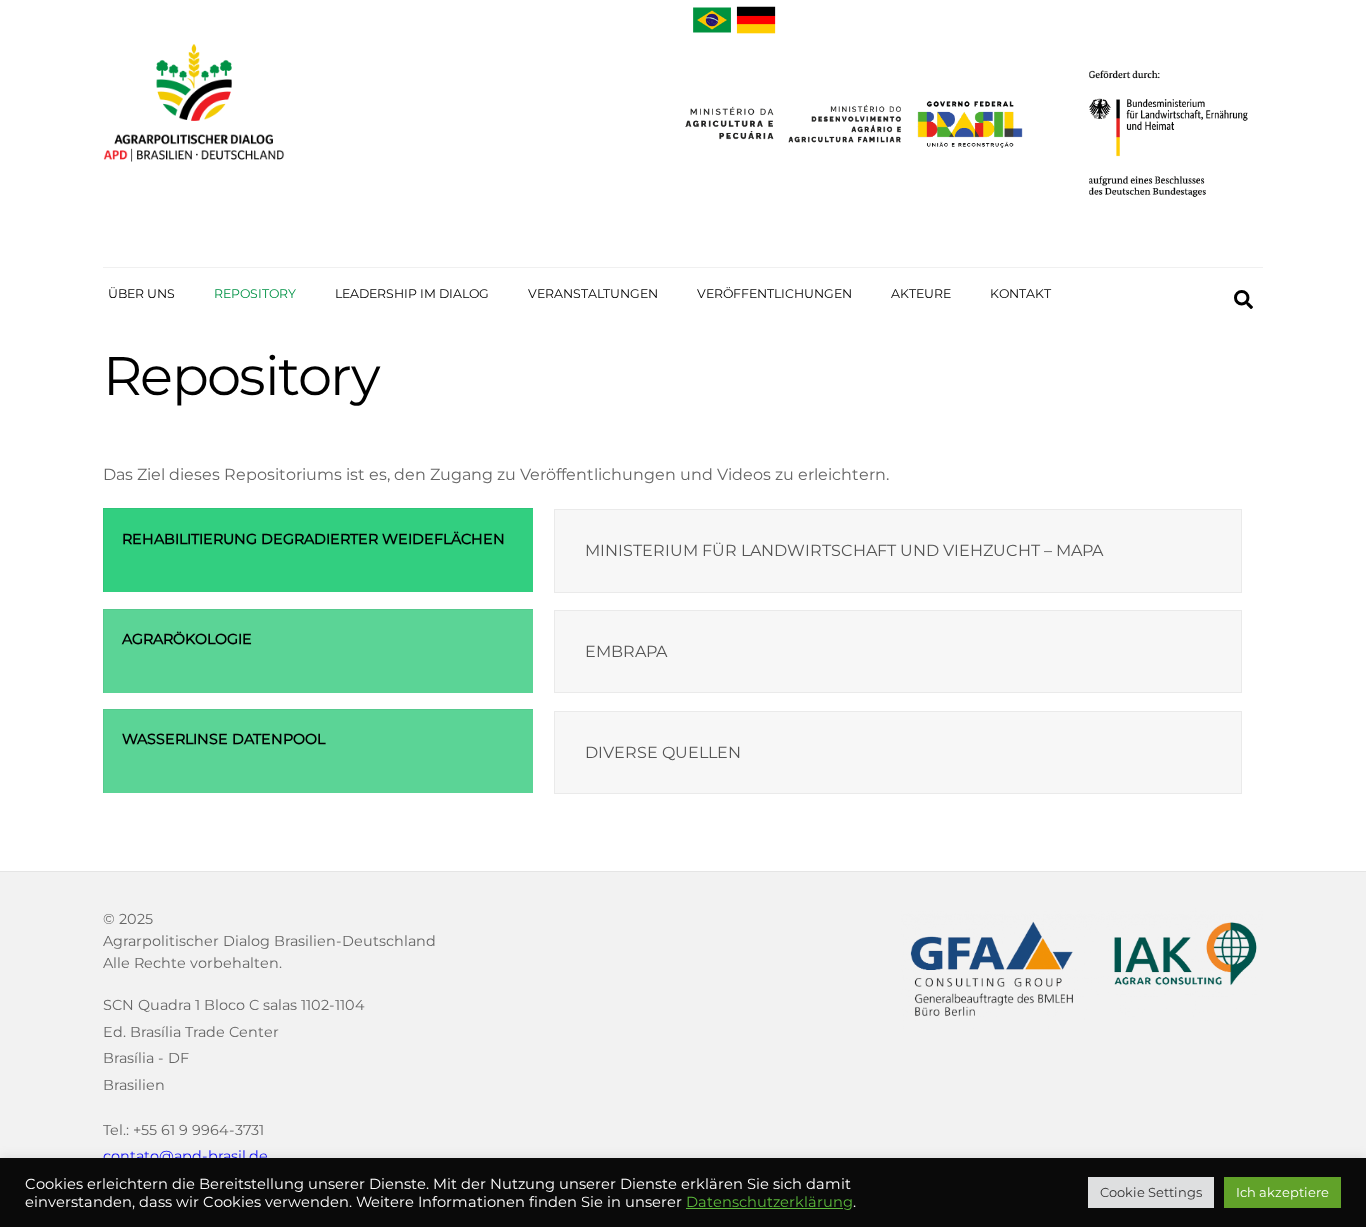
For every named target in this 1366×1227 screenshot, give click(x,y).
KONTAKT (1020, 293)
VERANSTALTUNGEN (593, 293)
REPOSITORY (255, 293)
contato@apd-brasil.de (185, 1156)
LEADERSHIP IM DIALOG (412, 293)
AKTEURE (921, 293)
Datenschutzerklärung (769, 1202)
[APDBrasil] (194, 169)
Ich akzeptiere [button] (1282, 1192)
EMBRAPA (626, 651)
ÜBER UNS (141, 293)
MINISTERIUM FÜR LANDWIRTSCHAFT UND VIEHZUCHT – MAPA (844, 550)
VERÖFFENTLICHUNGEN (774, 293)
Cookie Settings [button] (1151, 1192)
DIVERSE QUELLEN (663, 752)
